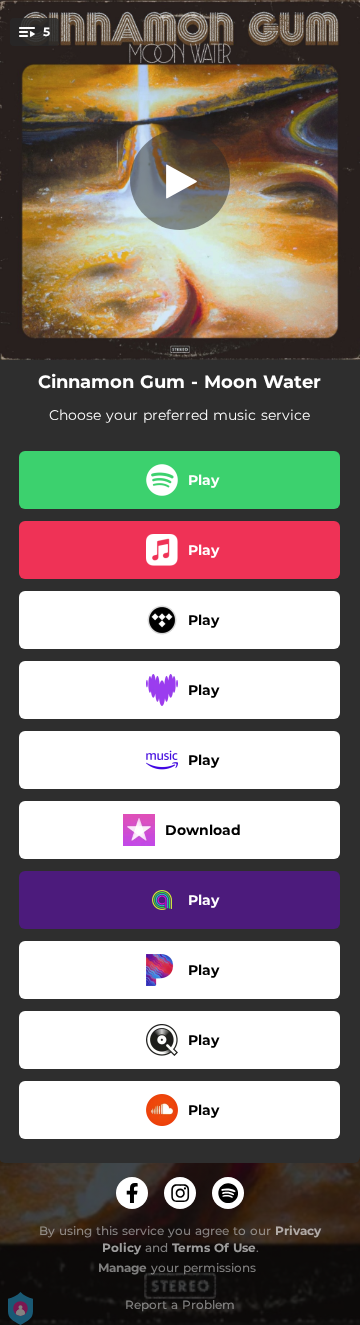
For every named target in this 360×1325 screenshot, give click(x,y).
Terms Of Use (214, 1247)
